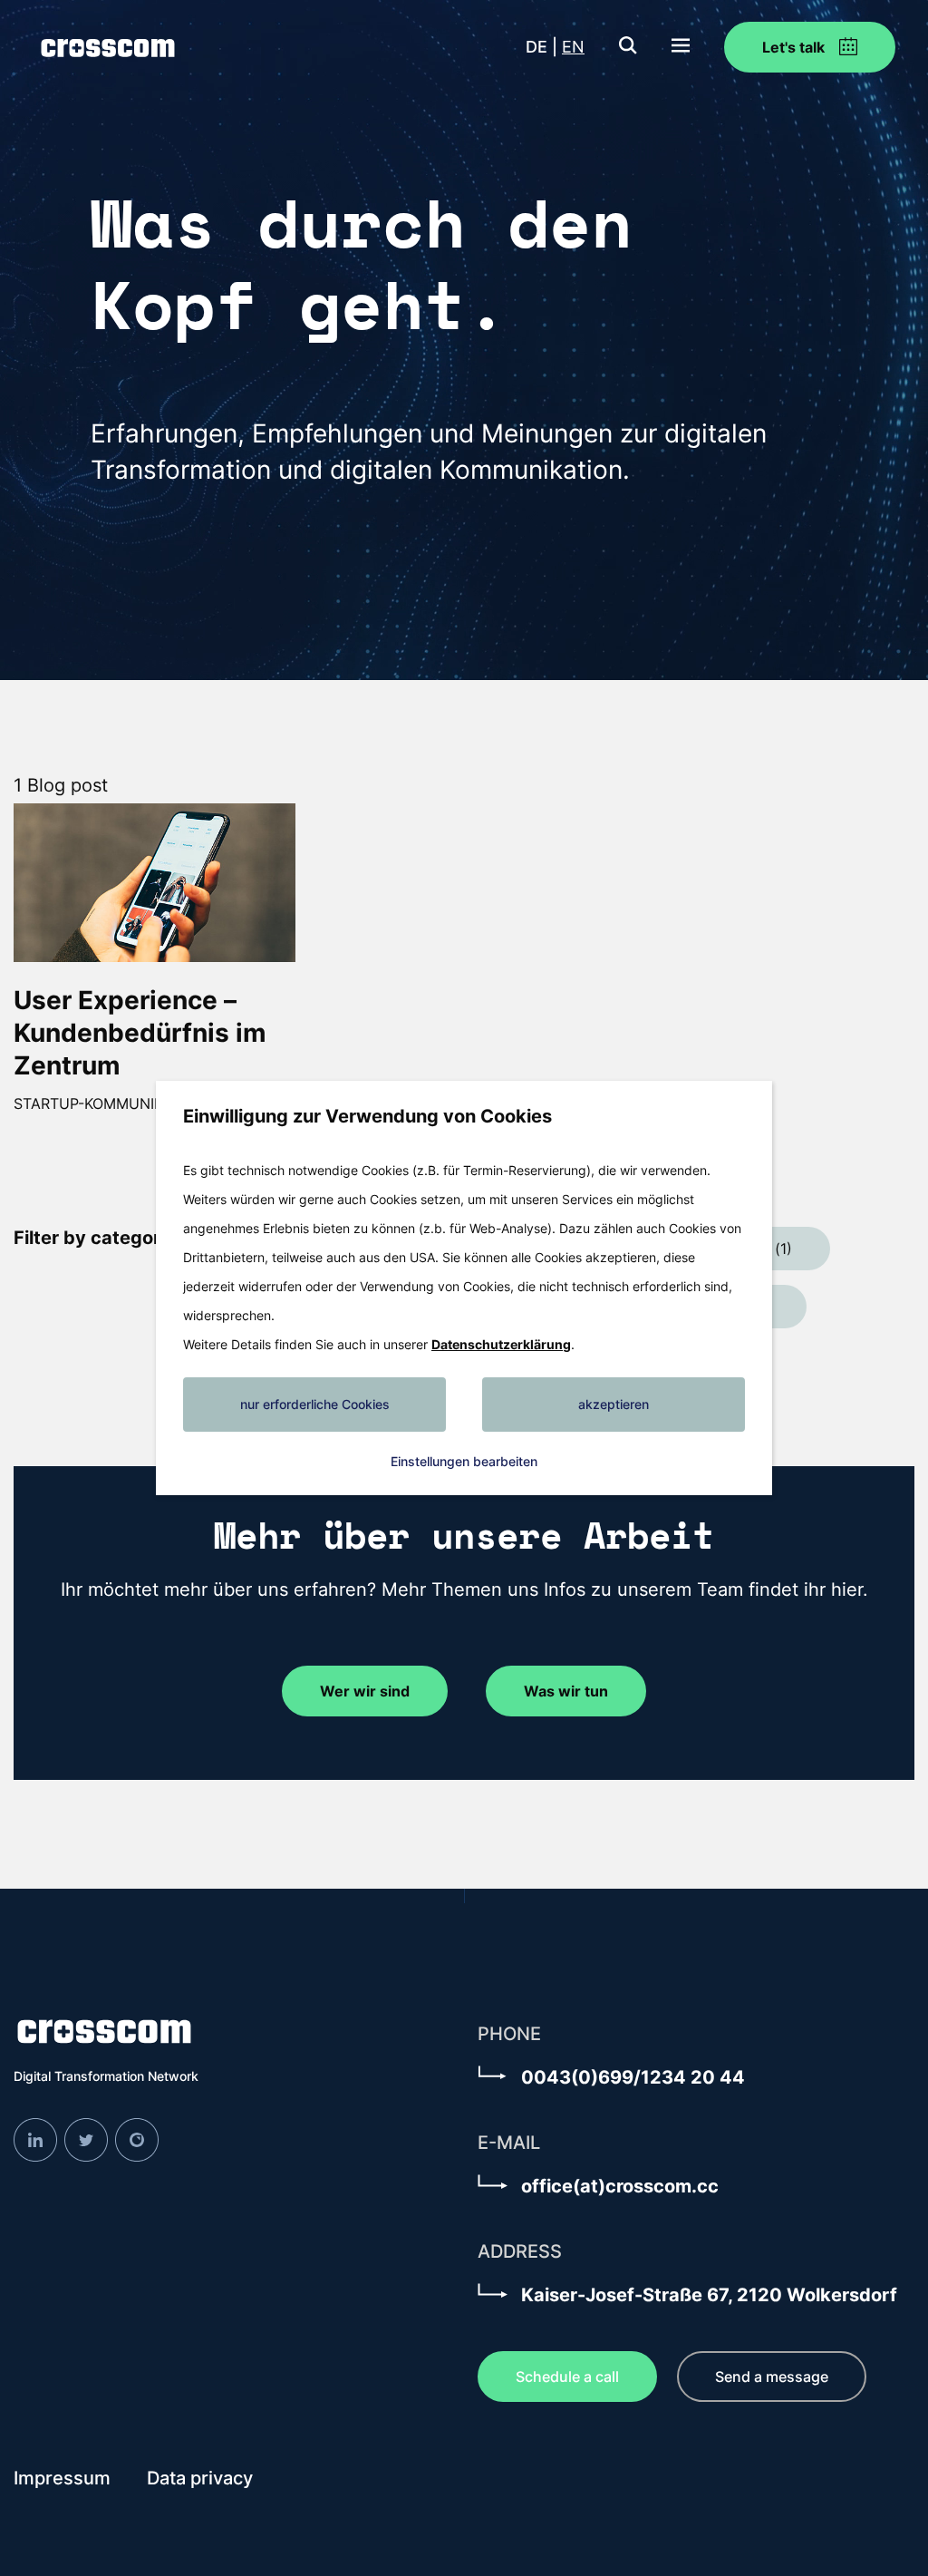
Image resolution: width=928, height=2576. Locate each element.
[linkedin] (35, 2138)
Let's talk (795, 47)
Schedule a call (567, 2377)
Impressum (62, 2478)
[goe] (137, 2138)
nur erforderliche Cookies (315, 1404)
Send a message (772, 2377)
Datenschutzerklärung (501, 1344)
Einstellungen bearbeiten (464, 1461)
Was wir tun (566, 1691)
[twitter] (86, 2138)
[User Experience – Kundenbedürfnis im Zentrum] (155, 881)
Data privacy (200, 2478)
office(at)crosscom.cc (620, 2186)
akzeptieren (614, 1404)
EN (573, 47)
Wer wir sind (365, 1691)
